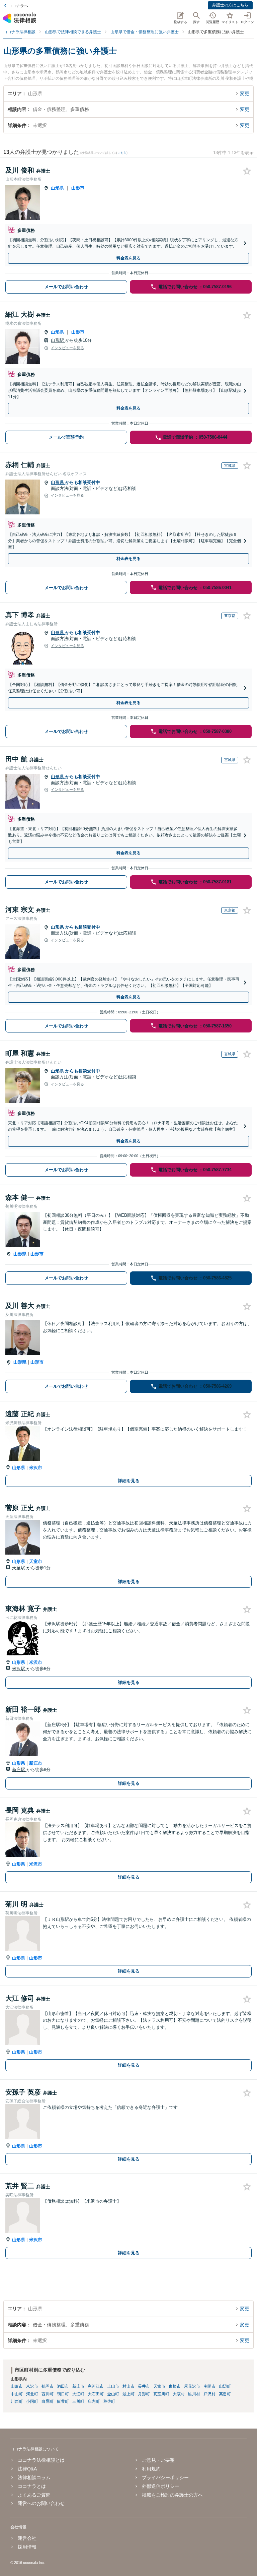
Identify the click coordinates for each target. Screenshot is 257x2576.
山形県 (57, 188)
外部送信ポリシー (161, 2486)
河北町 (32, 2394)
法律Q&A (27, 2469)
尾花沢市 (192, 2386)
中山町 (17, 2394)
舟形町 (144, 2394)
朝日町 (63, 2394)
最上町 (128, 2394)
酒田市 (63, 2386)
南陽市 (209, 2386)
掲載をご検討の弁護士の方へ (172, 2495)
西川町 (48, 2394)
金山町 (113, 2394)
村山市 (128, 2386)
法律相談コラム (34, 2477)
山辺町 (225, 2386)
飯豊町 (63, 2401)
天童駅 (19, 1568)
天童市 (36, 1561)
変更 (245, 93)
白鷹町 (48, 2401)
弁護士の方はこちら (230, 5)
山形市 (78, 188)
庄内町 (94, 2401)
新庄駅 (19, 1770)
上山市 (113, 2386)
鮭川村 (194, 2394)
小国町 (32, 2401)
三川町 (78, 2401)
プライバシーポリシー (165, 2477)
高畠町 (225, 2394)
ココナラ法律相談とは (41, 2460)
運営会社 (27, 2538)
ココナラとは (32, 2486)
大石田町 (96, 2394)
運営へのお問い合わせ (41, 2503)
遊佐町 (109, 2401)
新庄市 (36, 1763)
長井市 (144, 2386)
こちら (122, 153)
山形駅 (58, 340)
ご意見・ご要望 (158, 2460)
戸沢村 (209, 2394)
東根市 (175, 2386)
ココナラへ (18, 6)
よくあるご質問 (34, 2495)
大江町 (78, 2394)
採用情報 (27, 2547)
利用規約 (151, 2469)
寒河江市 (96, 2386)
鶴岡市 (48, 2386)
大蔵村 (179, 2394)
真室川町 (161, 2394)
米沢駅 (19, 1669)
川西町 (17, 2401)
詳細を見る (129, 1481)
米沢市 (36, 1468)
